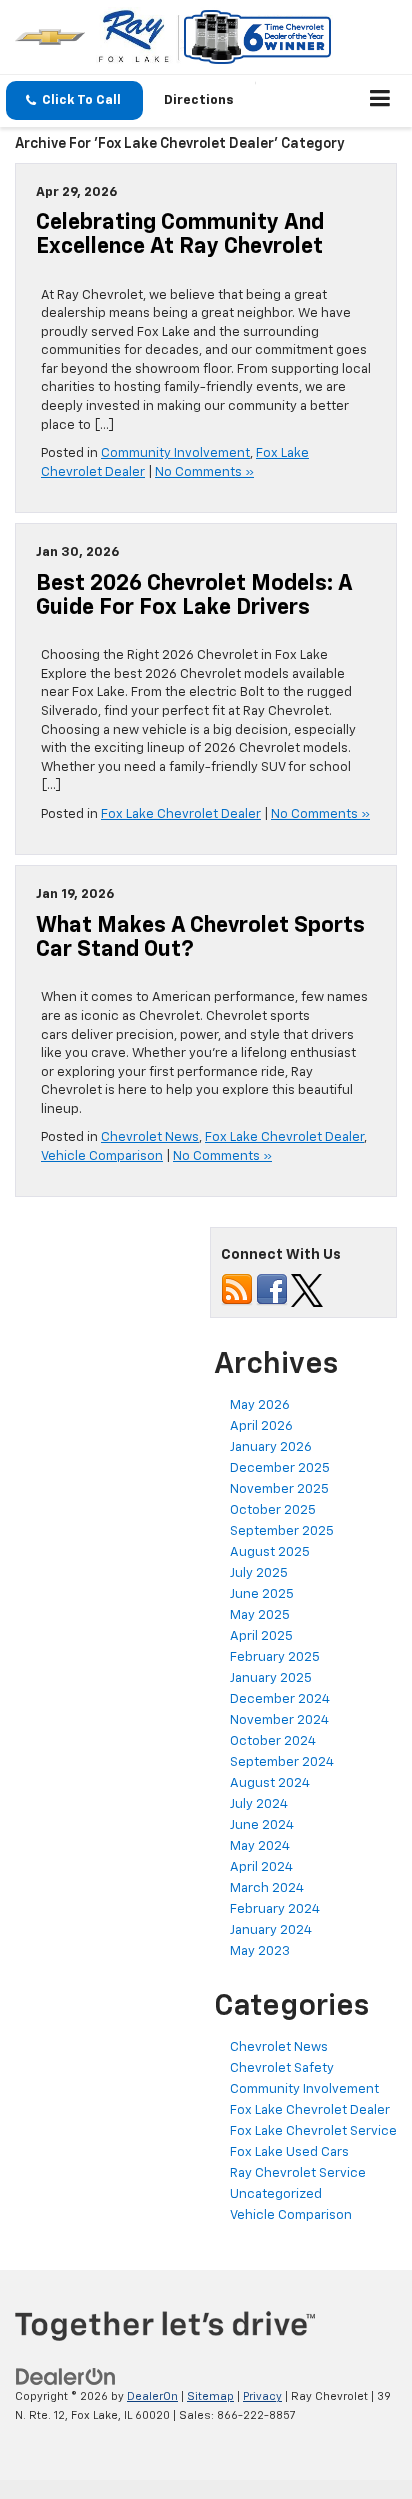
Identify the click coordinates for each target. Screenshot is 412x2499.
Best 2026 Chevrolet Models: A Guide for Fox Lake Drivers (194, 596)
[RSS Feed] (237, 1290)
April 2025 (261, 1636)
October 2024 (273, 1741)
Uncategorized (276, 2194)
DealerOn (152, 2396)
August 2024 (270, 1783)
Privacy (262, 2396)
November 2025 (279, 1489)
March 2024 (267, 1888)
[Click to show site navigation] (380, 101)
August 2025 (270, 1552)
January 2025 (271, 1678)
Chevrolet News (150, 1137)
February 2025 (275, 1657)
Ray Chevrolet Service (298, 2173)
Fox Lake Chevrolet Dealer (181, 814)
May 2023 (260, 1951)
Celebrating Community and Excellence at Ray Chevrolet (180, 235)
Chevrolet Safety (282, 2068)
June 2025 (262, 1594)
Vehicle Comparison (102, 1156)
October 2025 (273, 1510)
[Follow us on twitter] (307, 1290)
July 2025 (259, 1573)
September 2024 (282, 1762)
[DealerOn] (66, 2377)
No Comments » (204, 472)
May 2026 (260, 1405)
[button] (74, 100)
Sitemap (210, 2396)
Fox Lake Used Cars (289, 2152)
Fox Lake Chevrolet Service (313, 2131)
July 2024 (259, 1804)
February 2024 (275, 1909)
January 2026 (271, 1447)
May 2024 (260, 1846)
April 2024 (261, 1867)
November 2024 (279, 1720)
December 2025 (280, 1468)
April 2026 (261, 1426)
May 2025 (260, 1615)
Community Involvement (175, 453)
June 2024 (262, 1825)
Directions (199, 100)
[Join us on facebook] (272, 1290)
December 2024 (280, 1699)
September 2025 (282, 1531)
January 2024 (271, 1930)
